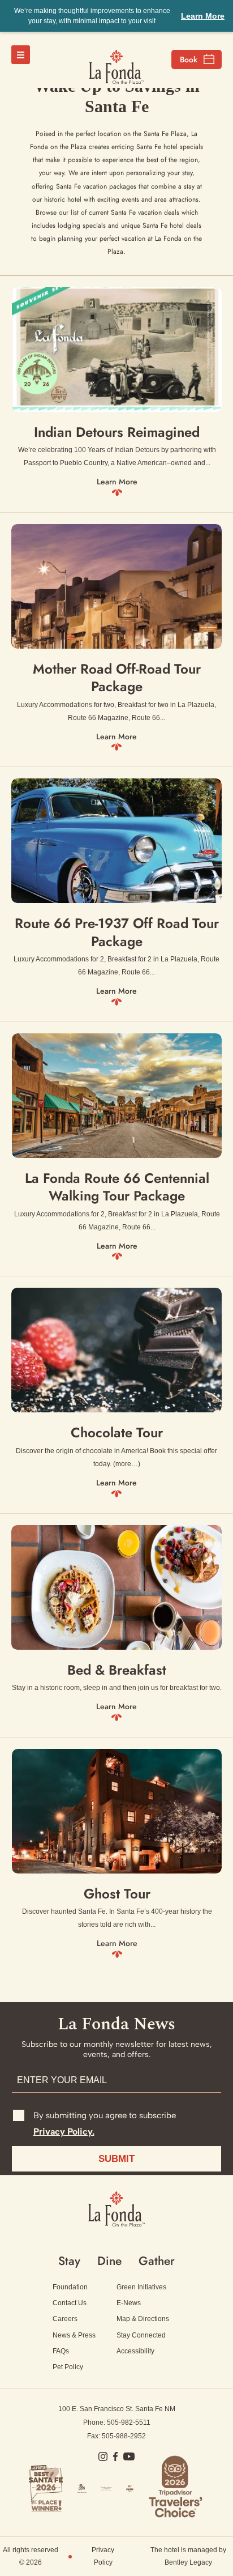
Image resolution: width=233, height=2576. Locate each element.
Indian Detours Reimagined (117, 432)
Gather (157, 2261)
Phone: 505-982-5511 (117, 2422)
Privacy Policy (103, 2556)
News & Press (74, 2335)
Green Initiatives (141, 2287)
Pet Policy (68, 2367)
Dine (109, 2261)
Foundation (70, 2287)
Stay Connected (141, 2335)
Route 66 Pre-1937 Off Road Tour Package (117, 932)
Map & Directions (143, 2319)
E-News (129, 2303)
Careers (65, 2319)
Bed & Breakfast (117, 1670)
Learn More (203, 16)
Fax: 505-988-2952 (116, 2436)
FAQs (61, 2351)
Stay (69, 2261)
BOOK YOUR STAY (197, 59)
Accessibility (135, 2351)
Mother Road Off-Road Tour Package (117, 678)
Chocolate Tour (117, 1432)
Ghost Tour (117, 1894)
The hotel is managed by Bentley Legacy (188, 2556)
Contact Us (70, 2303)
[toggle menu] (21, 55)
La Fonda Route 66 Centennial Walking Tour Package (117, 1187)
